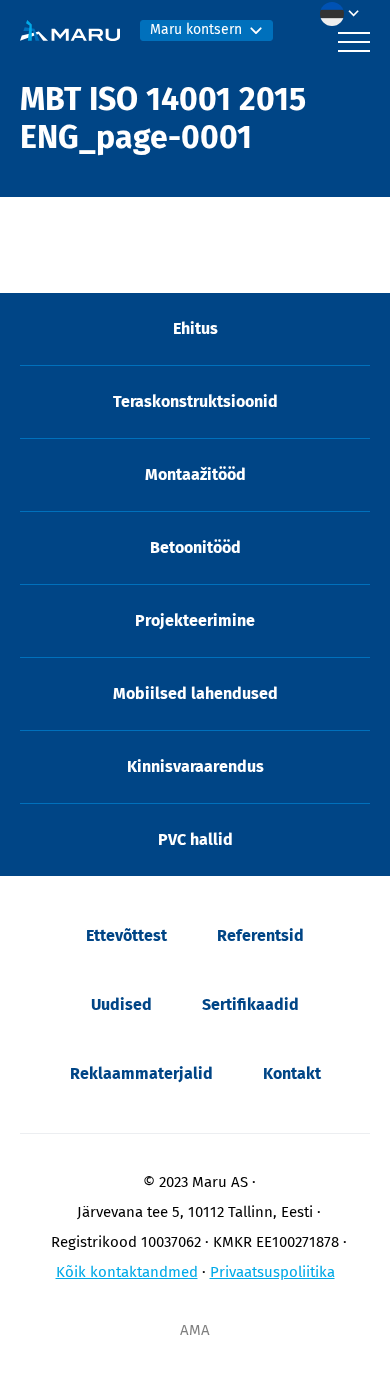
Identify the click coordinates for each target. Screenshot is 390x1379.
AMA (195, 1330)
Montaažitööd (195, 474)
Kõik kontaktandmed (127, 1272)
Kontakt (292, 1073)
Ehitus (195, 328)
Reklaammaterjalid (141, 1073)
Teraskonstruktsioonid (195, 401)
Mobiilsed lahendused (195, 693)
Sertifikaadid (250, 1004)
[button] (345, 14)
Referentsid (260, 935)
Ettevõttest (126, 935)
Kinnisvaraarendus (195, 766)
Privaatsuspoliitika (272, 1272)
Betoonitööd (195, 547)
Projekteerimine (195, 620)
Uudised (121, 1004)
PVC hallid (195, 839)
